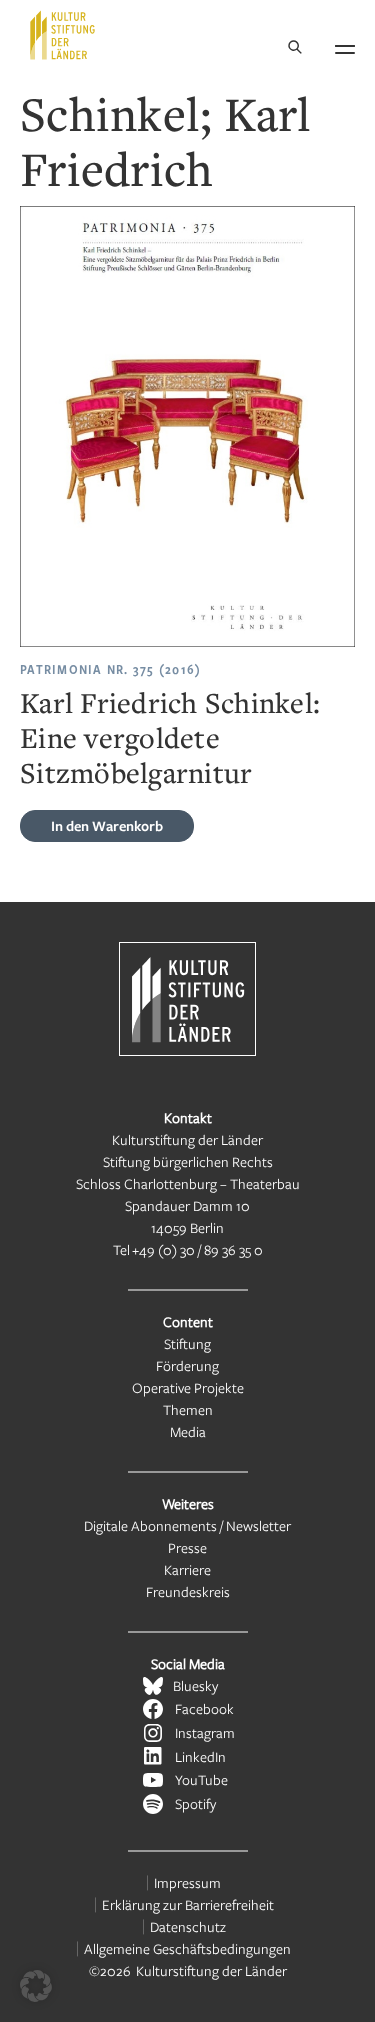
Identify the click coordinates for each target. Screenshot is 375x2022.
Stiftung (187, 1343)
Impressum (187, 1882)
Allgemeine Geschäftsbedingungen (187, 1948)
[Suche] (295, 48)
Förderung (187, 1365)
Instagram (205, 1732)
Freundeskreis (188, 1591)
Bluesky (195, 1685)
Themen (188, 1409)
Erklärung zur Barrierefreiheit (188, 1904)
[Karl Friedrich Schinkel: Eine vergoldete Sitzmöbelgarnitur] (187, 426)
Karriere (187, 1569)
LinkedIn (200, 1756)
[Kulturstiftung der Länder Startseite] (62, 35)
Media (188, 1431)
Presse (187, 1547)
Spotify (195, 1803)
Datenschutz (188, 1926)
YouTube (201, 1779)
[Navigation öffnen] (345, 46)
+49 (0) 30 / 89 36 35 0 (197, 1249)
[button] (36, 1986)
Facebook (204, 1708)
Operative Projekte (188, 1387)
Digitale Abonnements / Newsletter (187, 1525)
